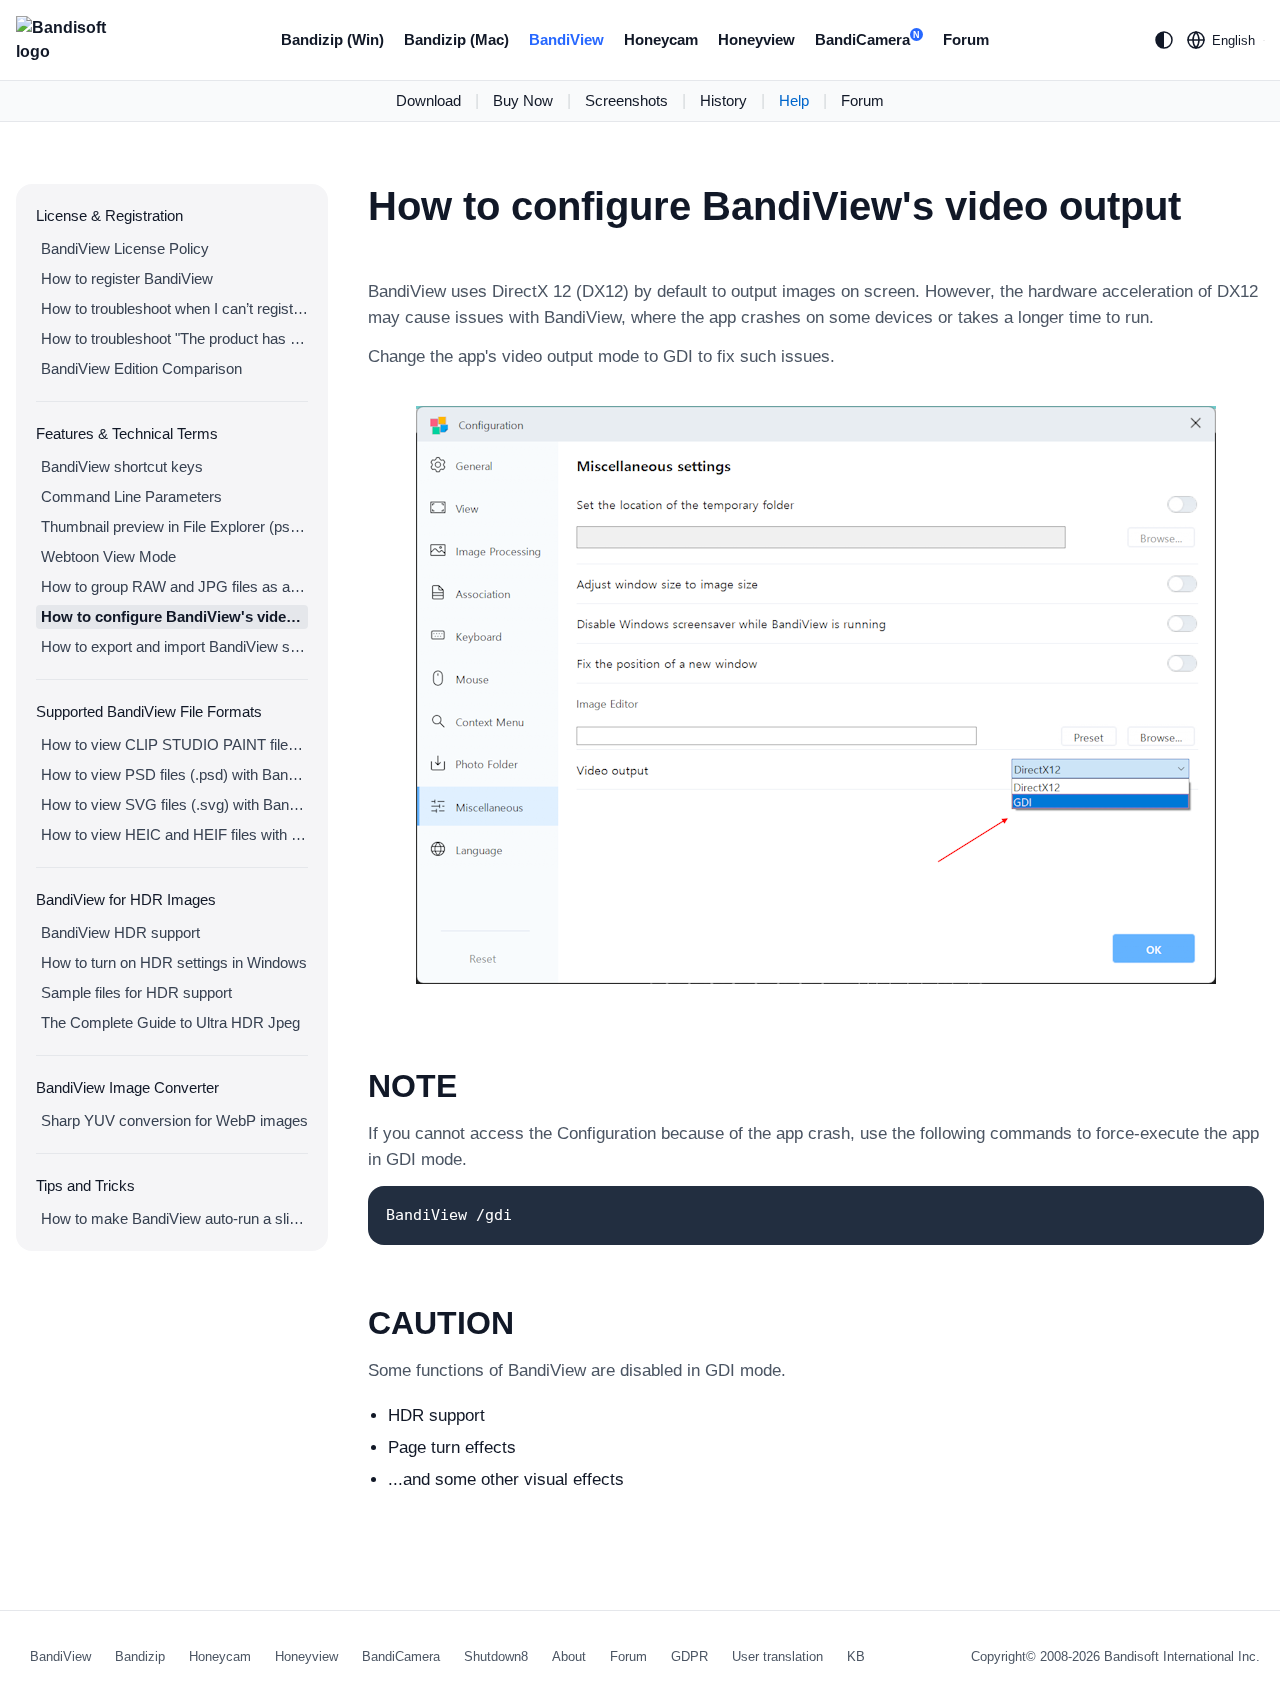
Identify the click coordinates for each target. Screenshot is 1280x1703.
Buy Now (523, 100)
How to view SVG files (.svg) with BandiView (174, 804)
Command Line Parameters (131, 496)
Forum (966, 39)
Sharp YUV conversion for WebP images (174, 1120)
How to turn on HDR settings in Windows (174, 962)
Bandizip (140, 1656)
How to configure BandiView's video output (174, 616)
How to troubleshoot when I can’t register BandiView (174, 308)
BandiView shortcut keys (122, 466)
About (569, 1656)
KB (856, 1656)
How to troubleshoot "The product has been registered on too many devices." (174, 338)
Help (794, 100)
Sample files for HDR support (136, 992)
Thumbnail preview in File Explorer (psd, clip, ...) (174, 526)
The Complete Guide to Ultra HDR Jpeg (170, 1022)
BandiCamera (867, 39)
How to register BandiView (127, 278)
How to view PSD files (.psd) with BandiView (174, 774)
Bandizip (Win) (332, 39)
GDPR (689, 1656)
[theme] (1164, 40)
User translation (777, 1656)
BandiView (566, 39)
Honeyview (756, 39)
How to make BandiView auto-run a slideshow (174, 1218)
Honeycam (661, 39)
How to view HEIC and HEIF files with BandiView (174, 834)
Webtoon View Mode (108, 556)
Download (428, 100)
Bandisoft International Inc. (1182, 1656)
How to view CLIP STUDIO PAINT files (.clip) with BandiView (174, 744)
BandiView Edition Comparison (141, 368)
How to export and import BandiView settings (174, 646)
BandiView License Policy (125, 248)
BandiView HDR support (120, 932)
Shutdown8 (496, 1656)
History (723, 100)
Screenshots (626, 100)
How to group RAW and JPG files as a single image (174, 586)
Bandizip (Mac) (456, 39)
